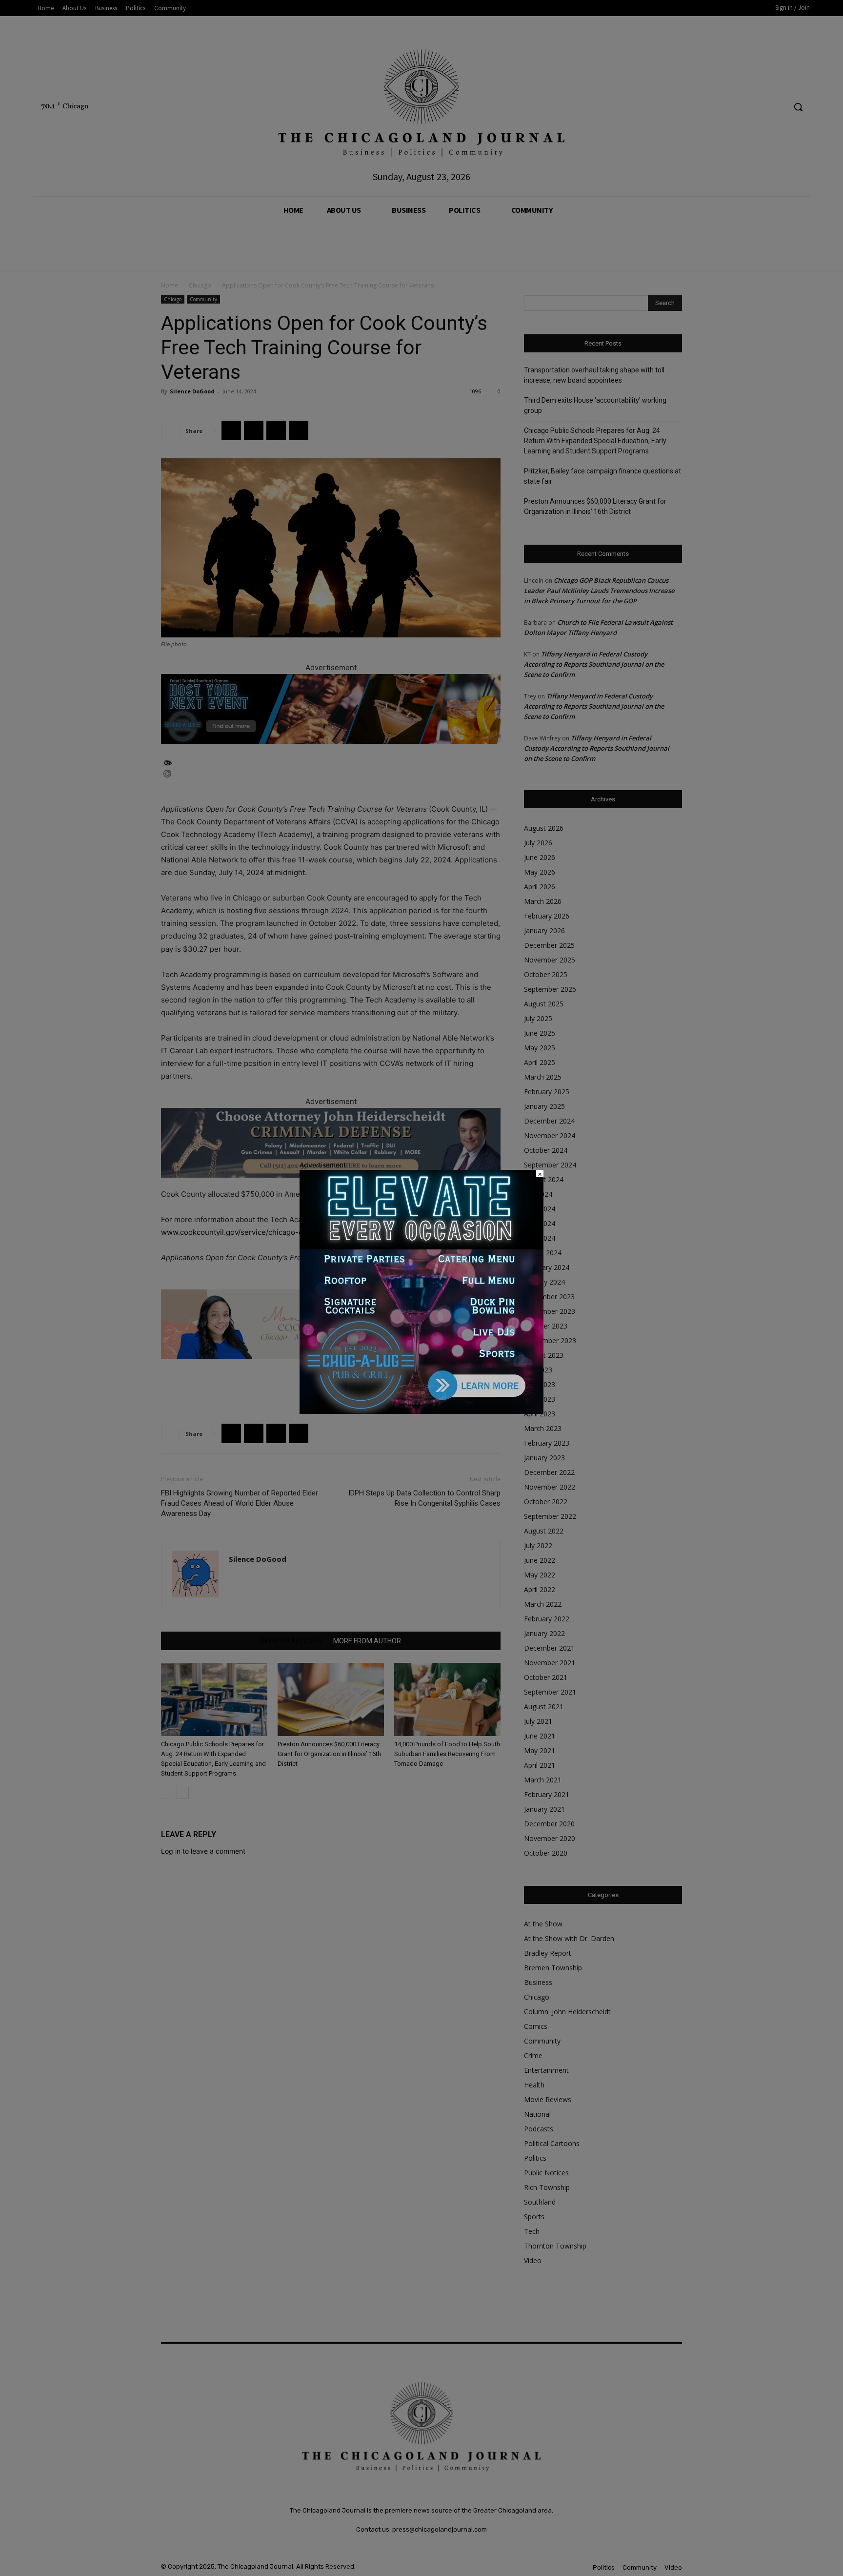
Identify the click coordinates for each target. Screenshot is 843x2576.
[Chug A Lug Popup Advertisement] (421, 1411)
